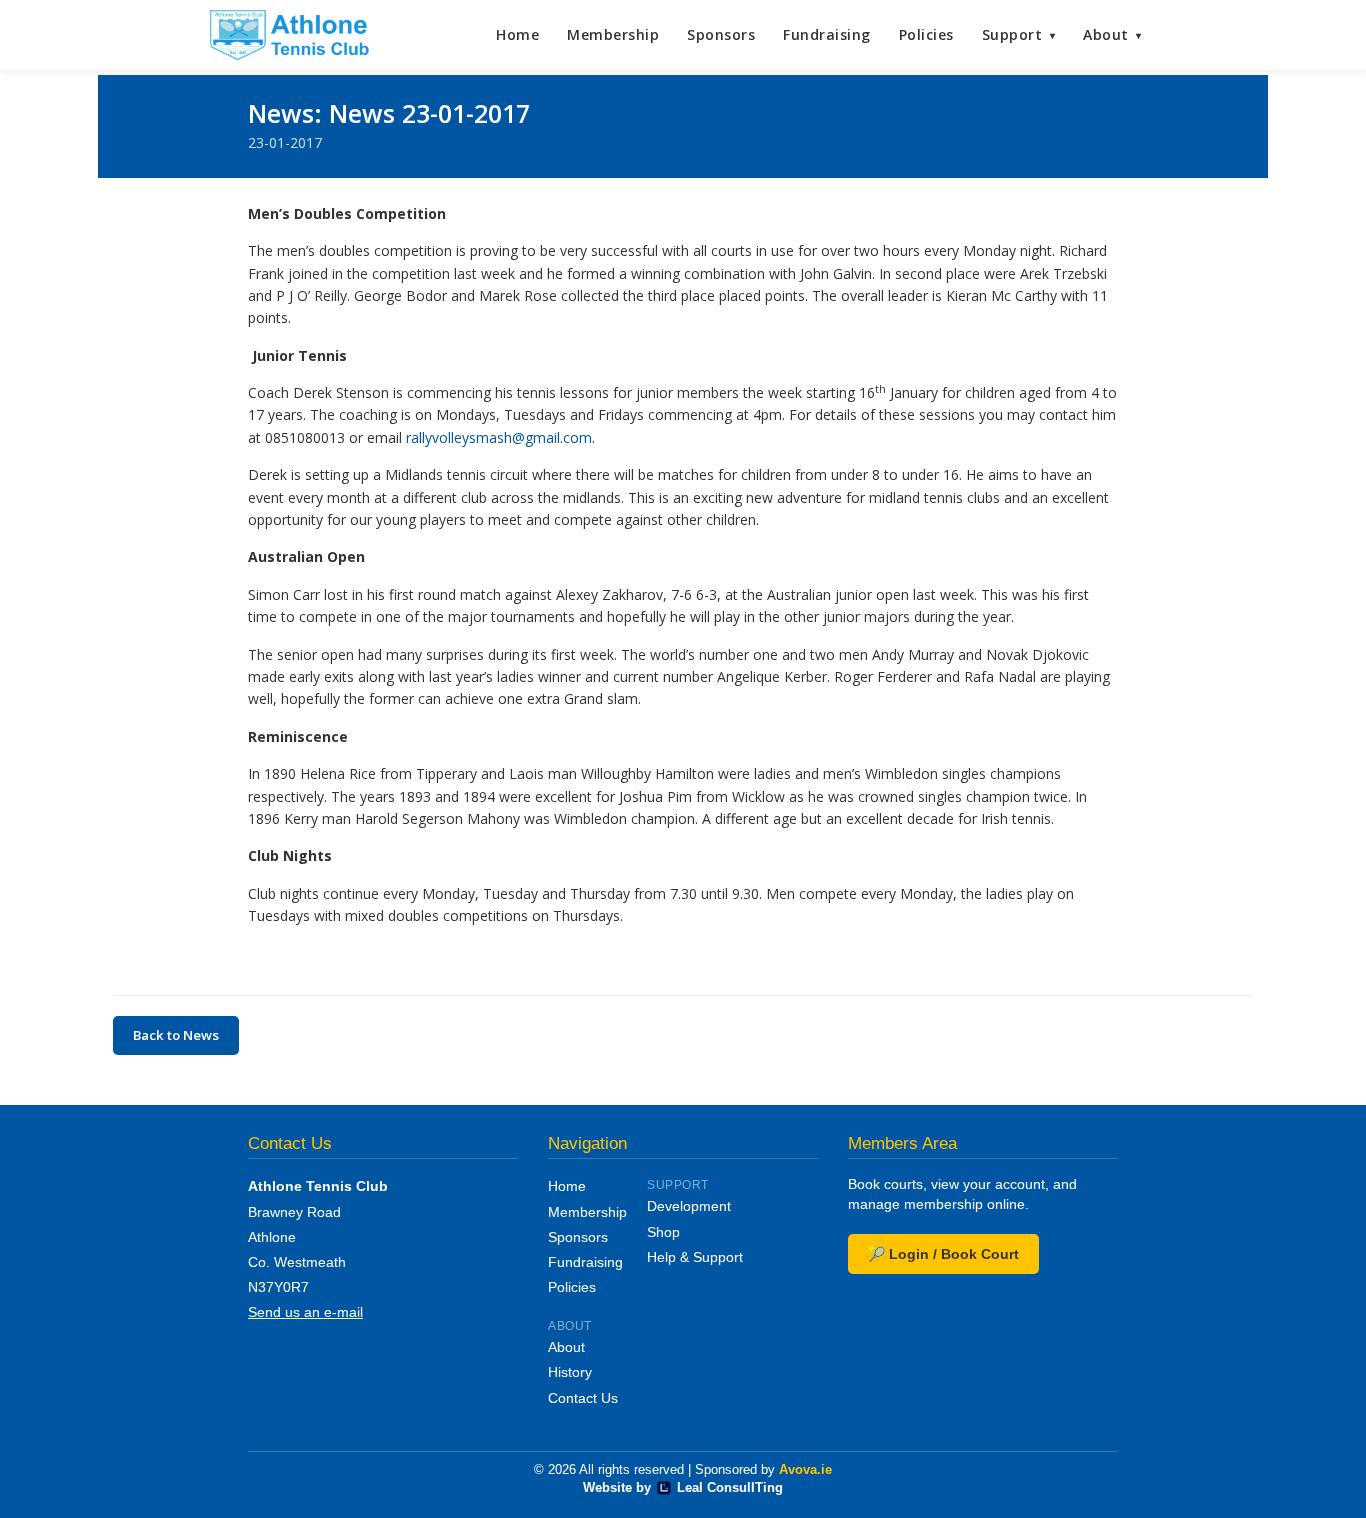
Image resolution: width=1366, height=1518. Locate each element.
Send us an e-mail (305, 1312)
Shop (663, 1232)
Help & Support (695, 1257)
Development (689, 1206)
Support (1019, 34)
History (570, 1372)
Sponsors (721, 34)
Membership (613, 34)
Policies (926, 34)
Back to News (176, 1035)
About (1112, 34)
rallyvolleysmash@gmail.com (499, 437)
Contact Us (583, 1398)
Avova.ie (805, 1470)
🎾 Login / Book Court (943, 1254)
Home (517, 34)
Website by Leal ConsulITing (683, 1488)
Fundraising (827, 34)
